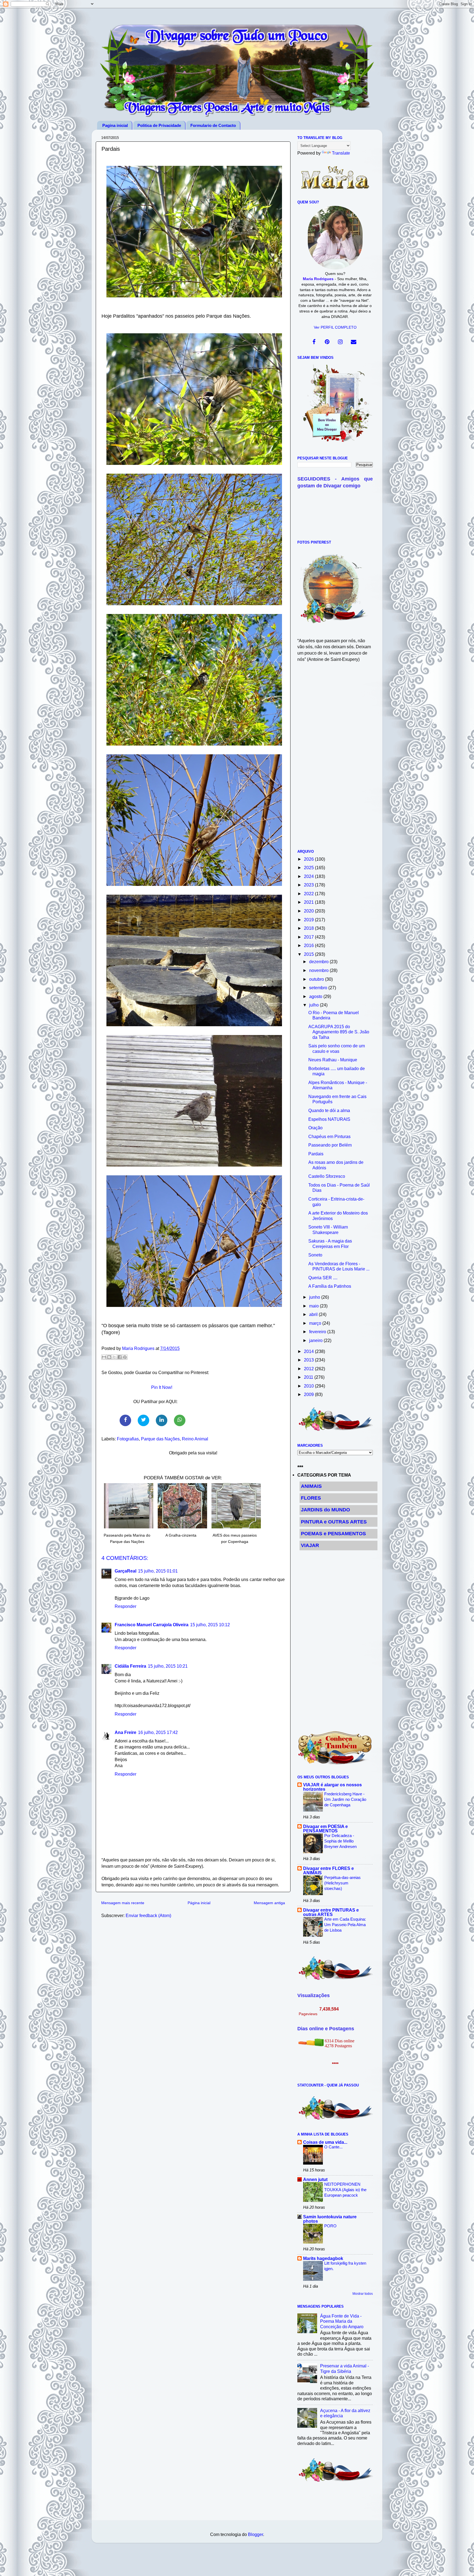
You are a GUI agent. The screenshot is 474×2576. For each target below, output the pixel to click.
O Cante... (333, 2147)
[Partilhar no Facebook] (120, 1357)
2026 (309, 859)
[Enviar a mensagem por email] (104, 1357)
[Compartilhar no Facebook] (125, 1420)
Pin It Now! (162, 1387)
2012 (309, 1369)
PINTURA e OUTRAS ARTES (334, 1522)
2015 (309, 954)
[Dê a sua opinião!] (109, 1357)
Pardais (316, 1154)
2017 (309, 937)
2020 (309, 911)
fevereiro (318, 1332)
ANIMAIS (311, 1486)
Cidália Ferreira (130, 1666)
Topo (464, 2567)
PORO (330, 2226)
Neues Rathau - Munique (333, 1060)
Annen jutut (315, 2179)
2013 (309, 1360)
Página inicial (199, 1903)
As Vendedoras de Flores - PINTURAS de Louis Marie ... (339, 1266)
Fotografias (128, 1439)
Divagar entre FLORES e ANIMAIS (328, 1870)
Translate (341, 153)
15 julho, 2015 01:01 (158, 1571)
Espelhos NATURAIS (329, 1119)
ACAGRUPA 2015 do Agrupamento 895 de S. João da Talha (339, 1032)
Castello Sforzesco (327, 1176)
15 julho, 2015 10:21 (168, 1666)
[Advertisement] (335, 759)
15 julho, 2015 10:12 (210, 1625)
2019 (309, 920)
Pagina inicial (115, 125)
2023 (309, 885)
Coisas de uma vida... (325, 2142)
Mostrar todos (363, 2294)
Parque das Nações (160, 1439)
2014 (309, 1351)
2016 (309, 945)
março (316, 1323)
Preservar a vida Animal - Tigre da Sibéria (345, 2368)
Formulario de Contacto (213, 125)
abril (314, 1314)
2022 (309, 894)
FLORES (311, 1498)
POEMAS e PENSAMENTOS (333, 1534)
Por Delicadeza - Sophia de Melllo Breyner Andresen (340, 1841)
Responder (125, 1606)
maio (314, 1306)
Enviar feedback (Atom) (148, 1915)
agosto (316, 996)
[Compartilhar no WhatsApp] (180, 1420)
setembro (319, 988)
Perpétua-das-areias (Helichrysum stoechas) (342, 1883)
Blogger (256, 2534)
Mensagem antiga (269, 1903)
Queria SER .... (323, 1278)
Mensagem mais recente (123, 1903)
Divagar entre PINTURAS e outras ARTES (331, 1912)
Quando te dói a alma (329, 1110)
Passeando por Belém (330, 1145)
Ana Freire (125, 1732)
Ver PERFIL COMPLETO (335, 327)
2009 (309, 1394)
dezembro (319, 962)
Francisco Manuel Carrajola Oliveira (152, 1625)
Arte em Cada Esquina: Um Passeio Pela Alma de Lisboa (345, 1925)
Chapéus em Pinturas (329, 1136)
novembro (319, 970)
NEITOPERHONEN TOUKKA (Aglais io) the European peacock (345, 2190)
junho (315, 1297)
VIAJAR (310, 1545)
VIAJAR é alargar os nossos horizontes (332, 1787)
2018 (309, 928)
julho (314, 1005)
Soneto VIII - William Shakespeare (328, 1229)
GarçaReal (125, 1571)
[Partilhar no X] (114, 1357)
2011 (309, 1377)
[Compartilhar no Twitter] (143, 1420)
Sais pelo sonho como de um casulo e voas (337, 1048)
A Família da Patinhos (330, 1286)
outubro (317, 979)
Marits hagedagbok (323, 2258)
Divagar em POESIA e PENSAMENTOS (325, 1829)
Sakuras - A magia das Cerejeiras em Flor (330, 1243)
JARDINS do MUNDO (325, 1510)
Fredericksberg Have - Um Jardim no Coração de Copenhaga (345, 1799)
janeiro (316, 1340)
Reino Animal (195, 1439)
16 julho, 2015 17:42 (158, 1732)
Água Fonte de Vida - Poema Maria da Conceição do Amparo (342, 2321)
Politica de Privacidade (159, 125)
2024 (309, 876)
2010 (309, 1386)
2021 (309, 902)
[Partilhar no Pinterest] (125, 1357)
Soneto (315, 1255)
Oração (315, 1128)
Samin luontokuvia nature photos (330, 2219)
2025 (309, 868)
